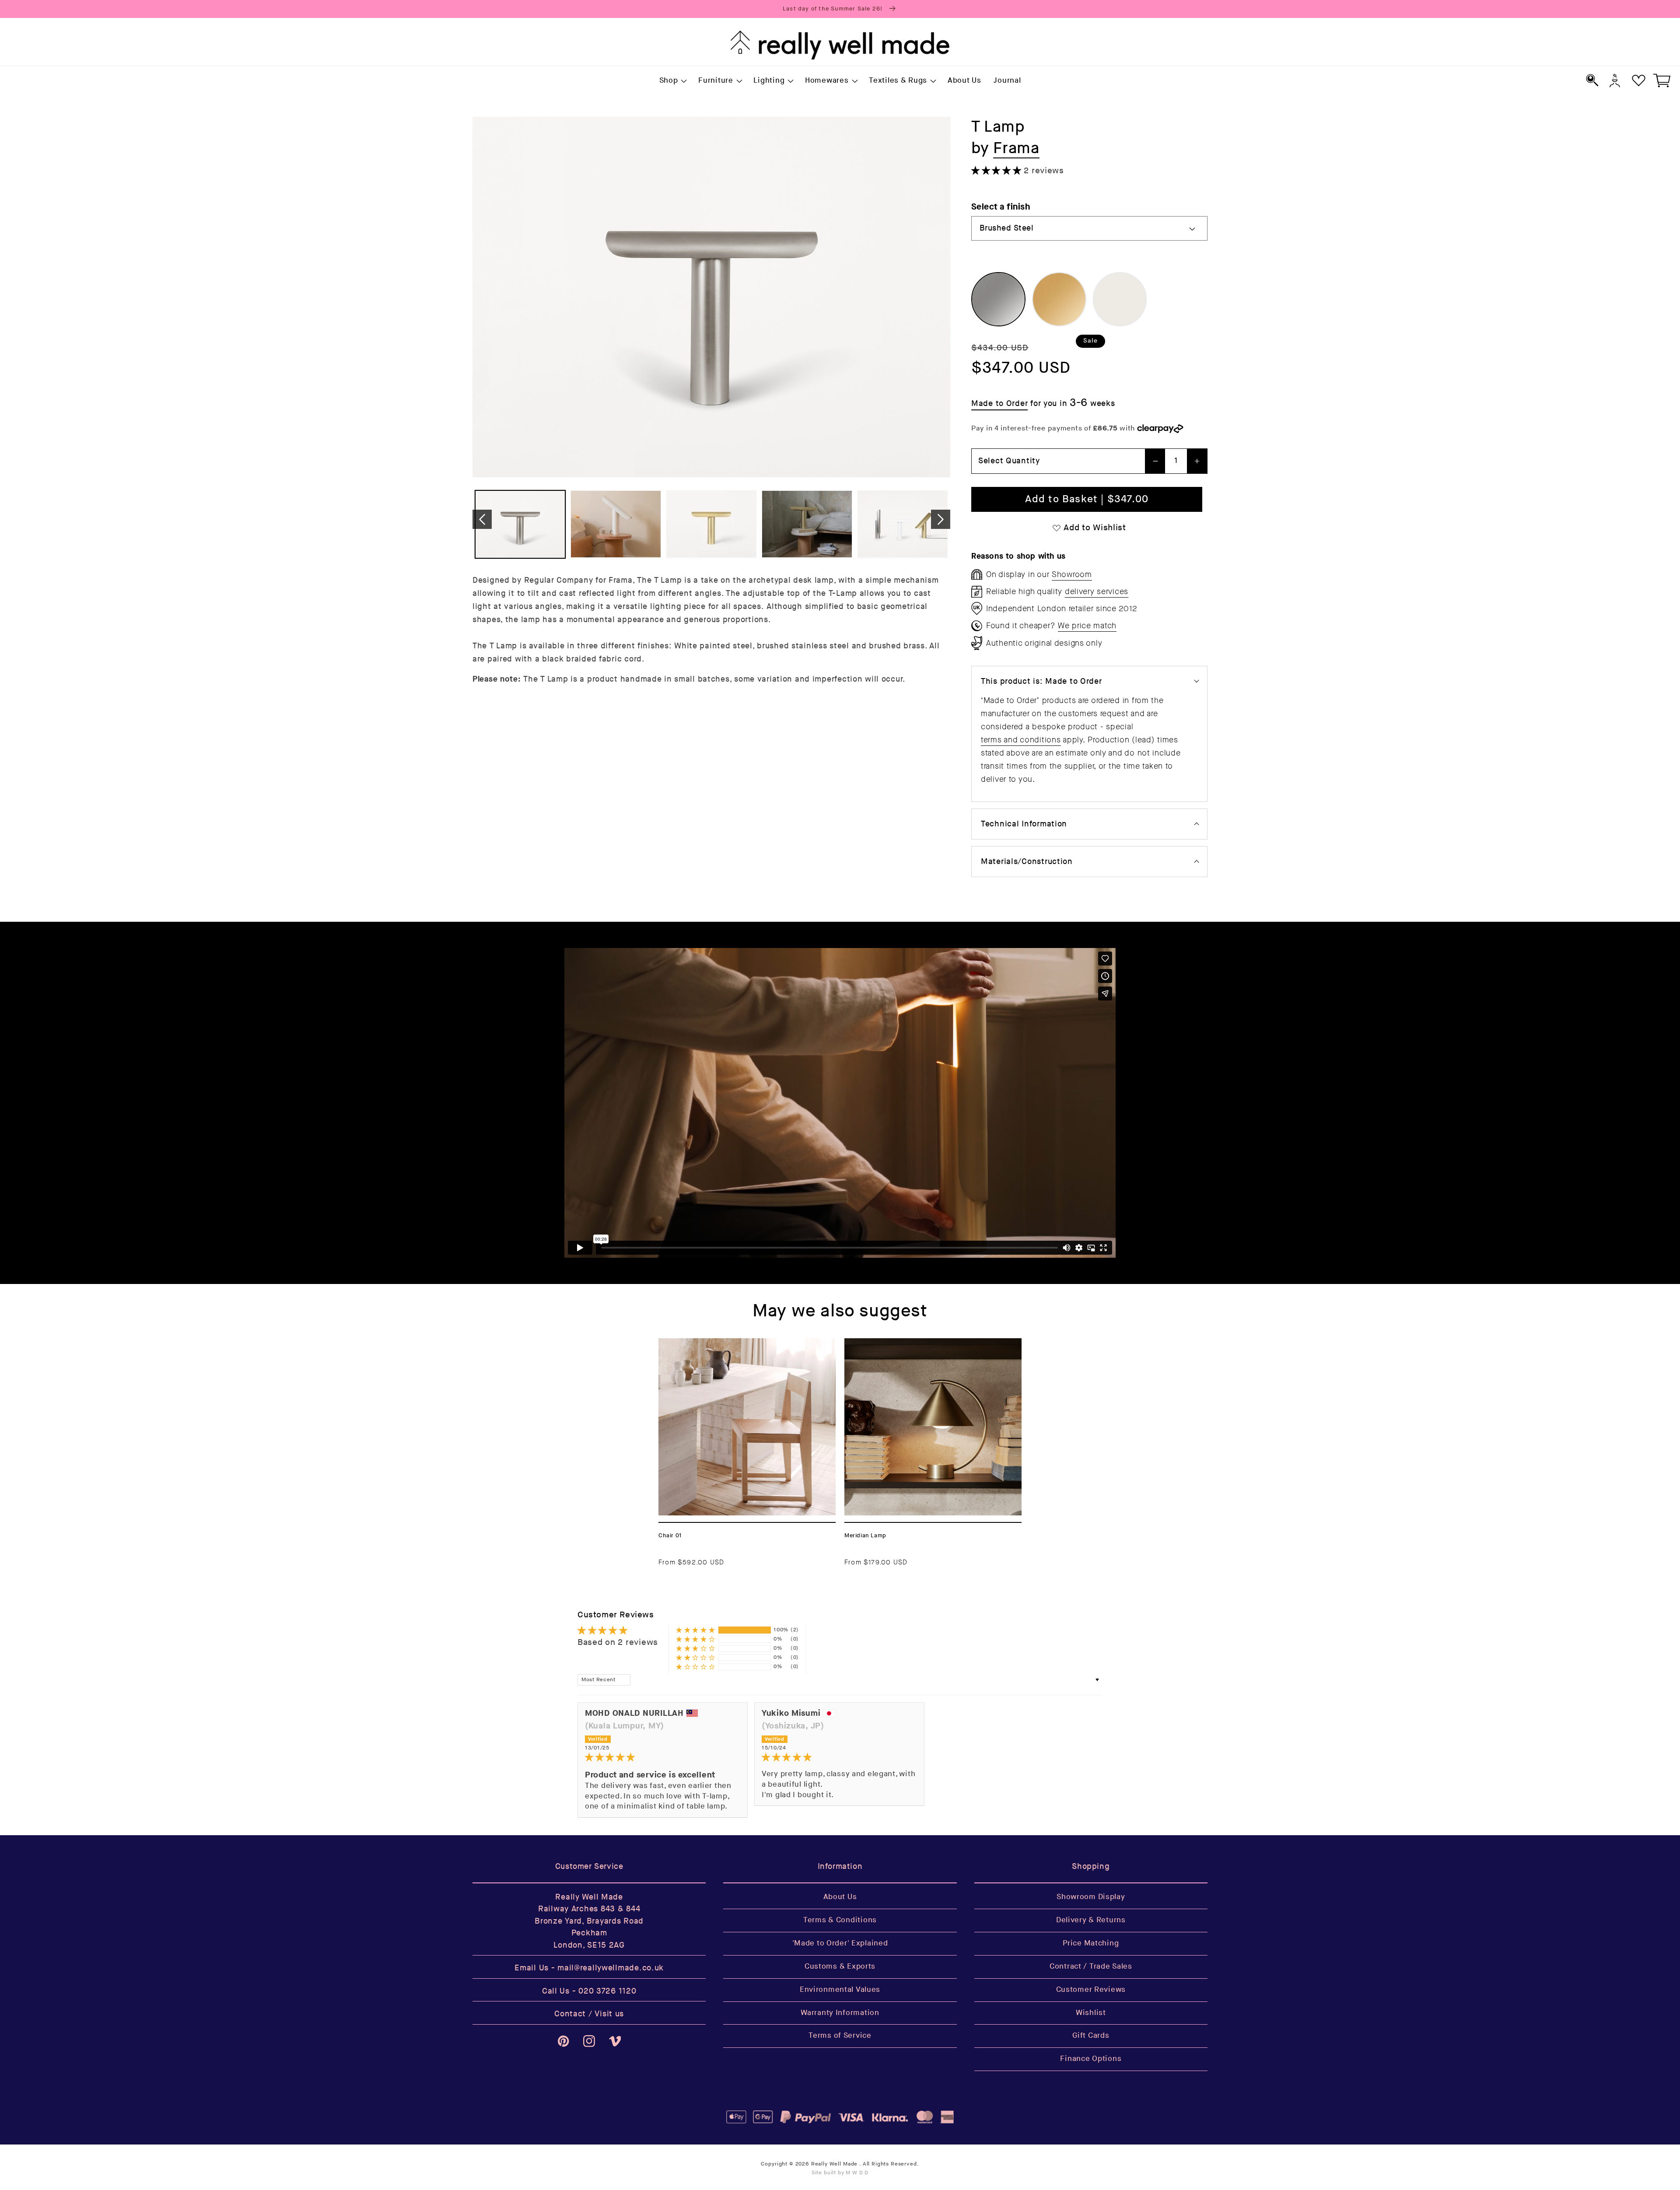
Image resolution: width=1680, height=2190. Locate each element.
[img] (663, 1758)
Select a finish (1001, 207)
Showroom (1072, 574)
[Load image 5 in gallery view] (903, 524)
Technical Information (1024, 824)
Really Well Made (834, 2164)
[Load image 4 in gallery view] (807, 524)
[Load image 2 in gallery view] (616, 524)
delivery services (1097, 591)
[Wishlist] (1639, 80)
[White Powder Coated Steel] (1120, 299)
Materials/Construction (1027, 862)
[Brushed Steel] (998, 299)
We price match (1087, 626)
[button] (672, 81)
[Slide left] (482, 519)
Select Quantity (1009, 461)
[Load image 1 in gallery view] (520, 524)
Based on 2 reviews (618, 1642)
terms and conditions (1021, 740)
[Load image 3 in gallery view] (711, 524)
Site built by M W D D (840, 2173)
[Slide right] (941, 519)
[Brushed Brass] (1059, 299)
